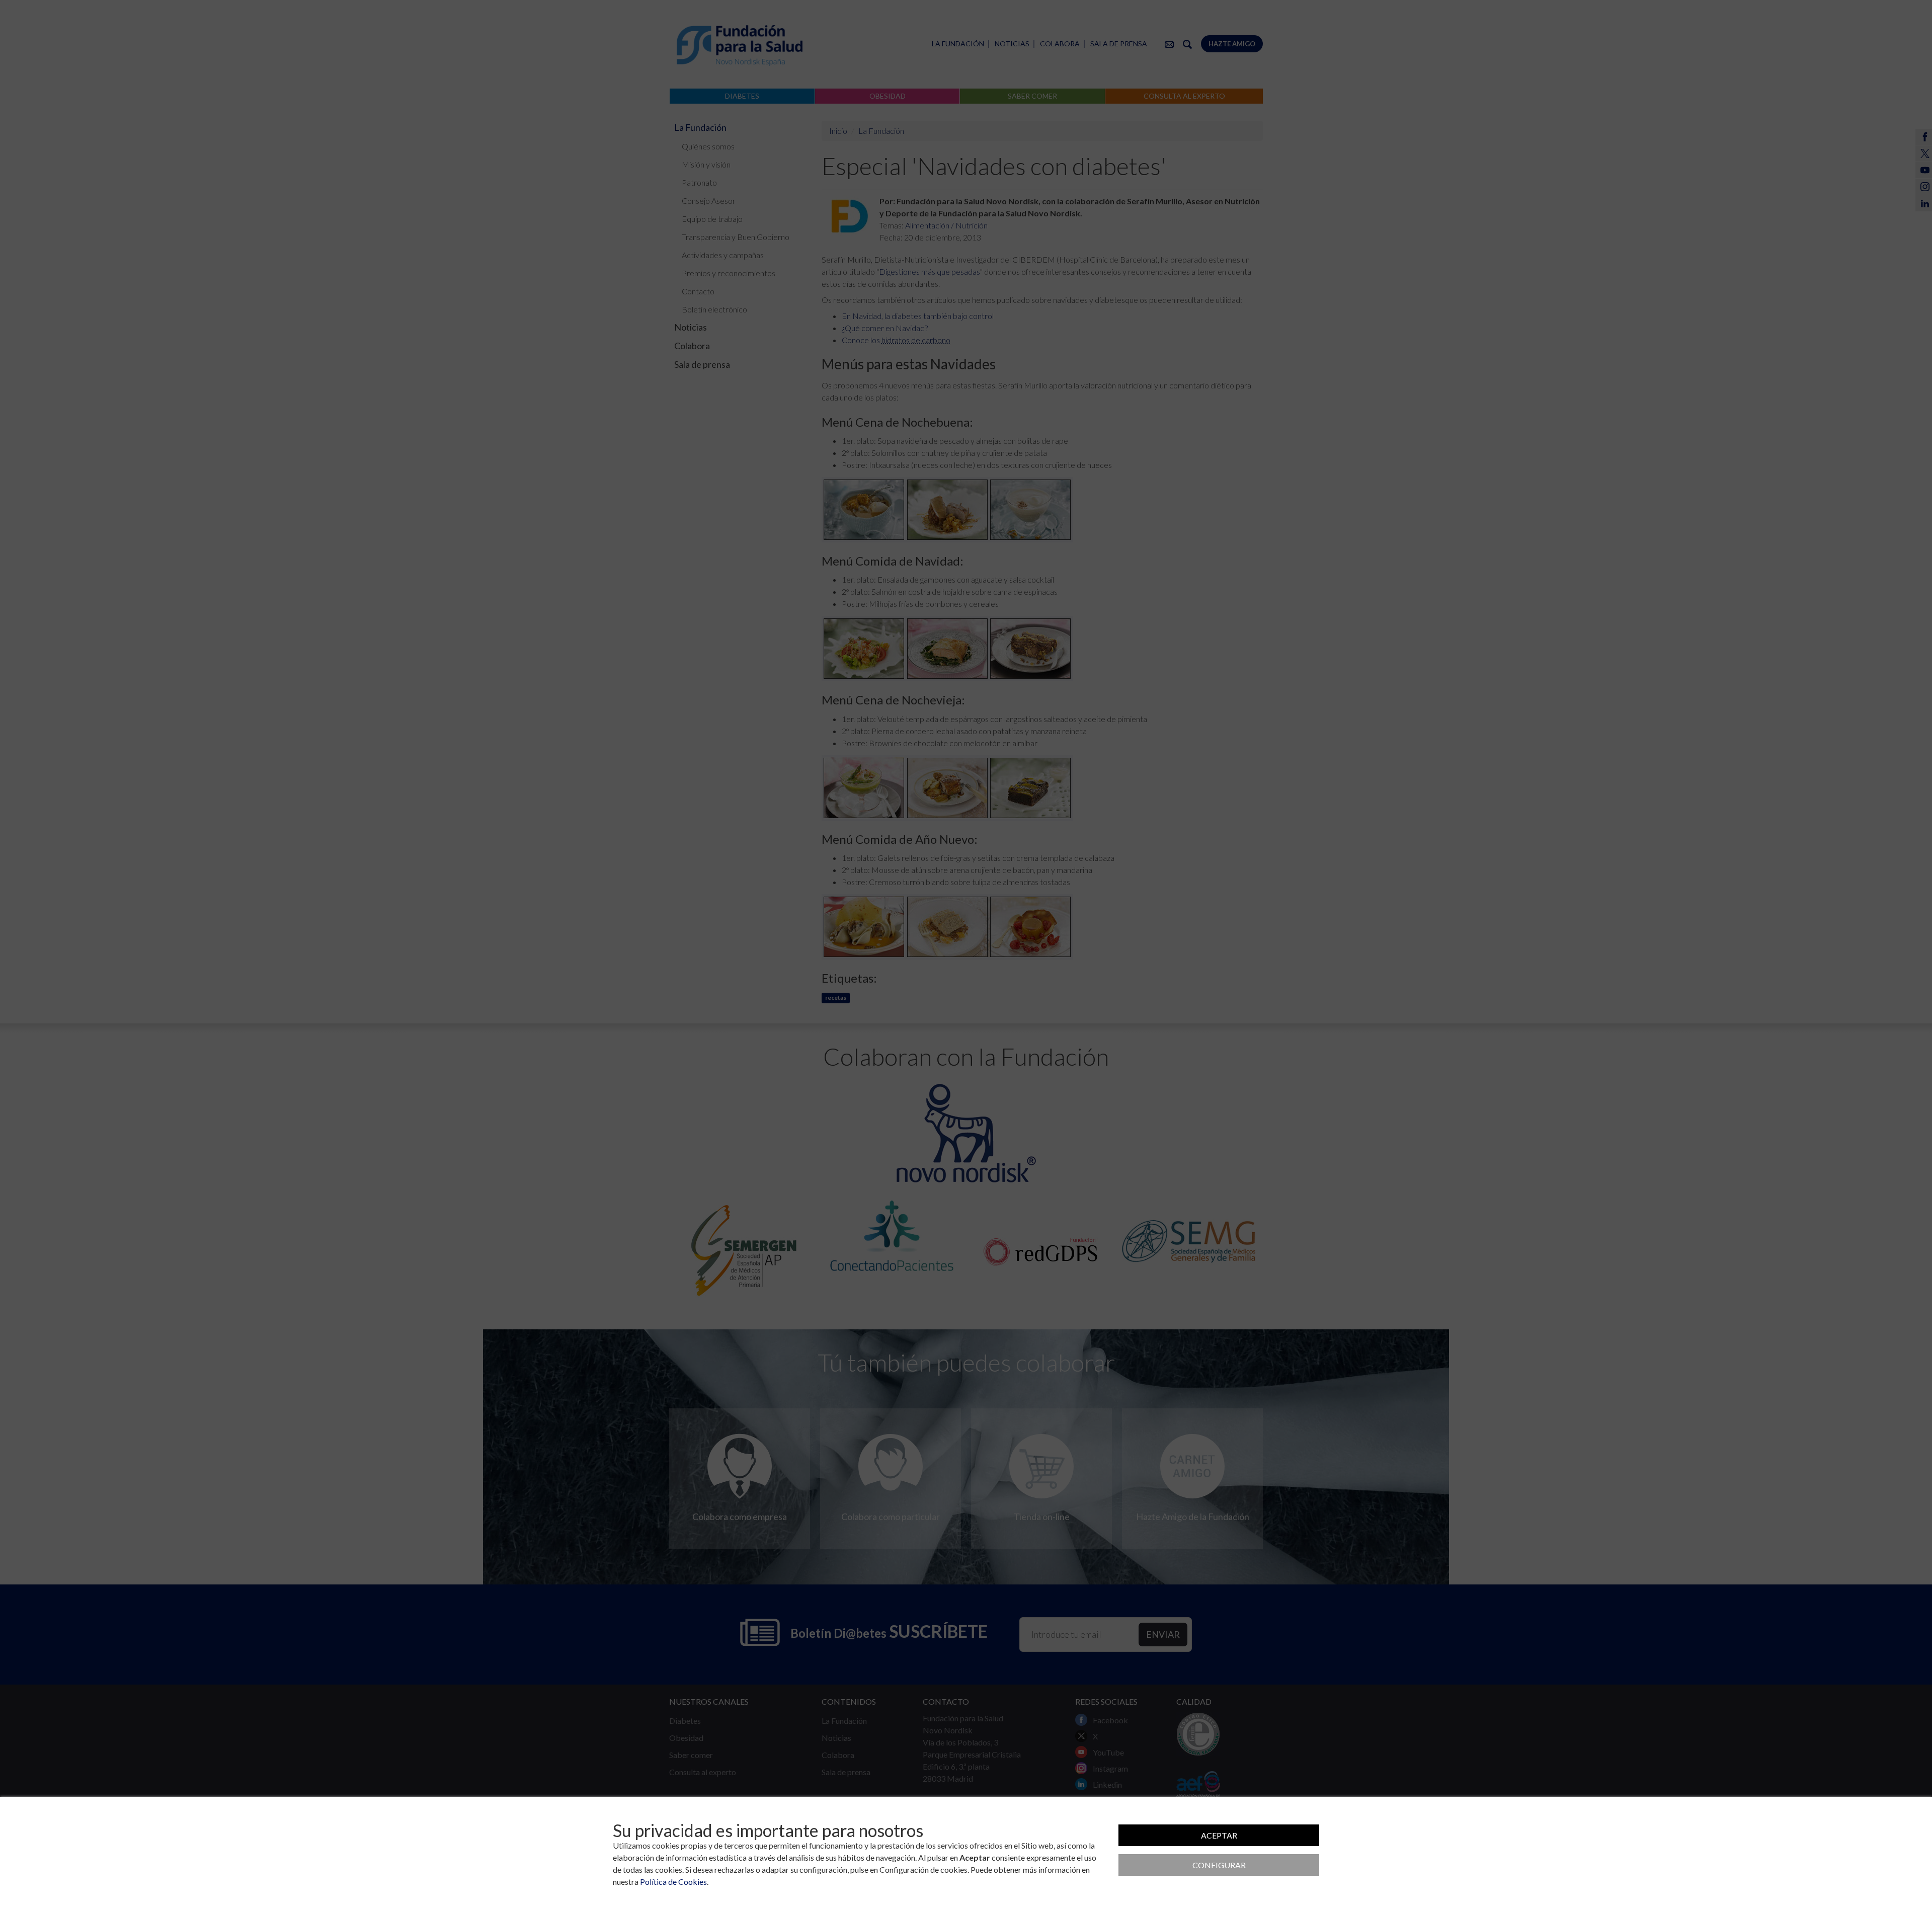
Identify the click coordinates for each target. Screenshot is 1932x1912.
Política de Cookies (673, 1882)
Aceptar (1219, 1835)
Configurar (1219, 1865)
